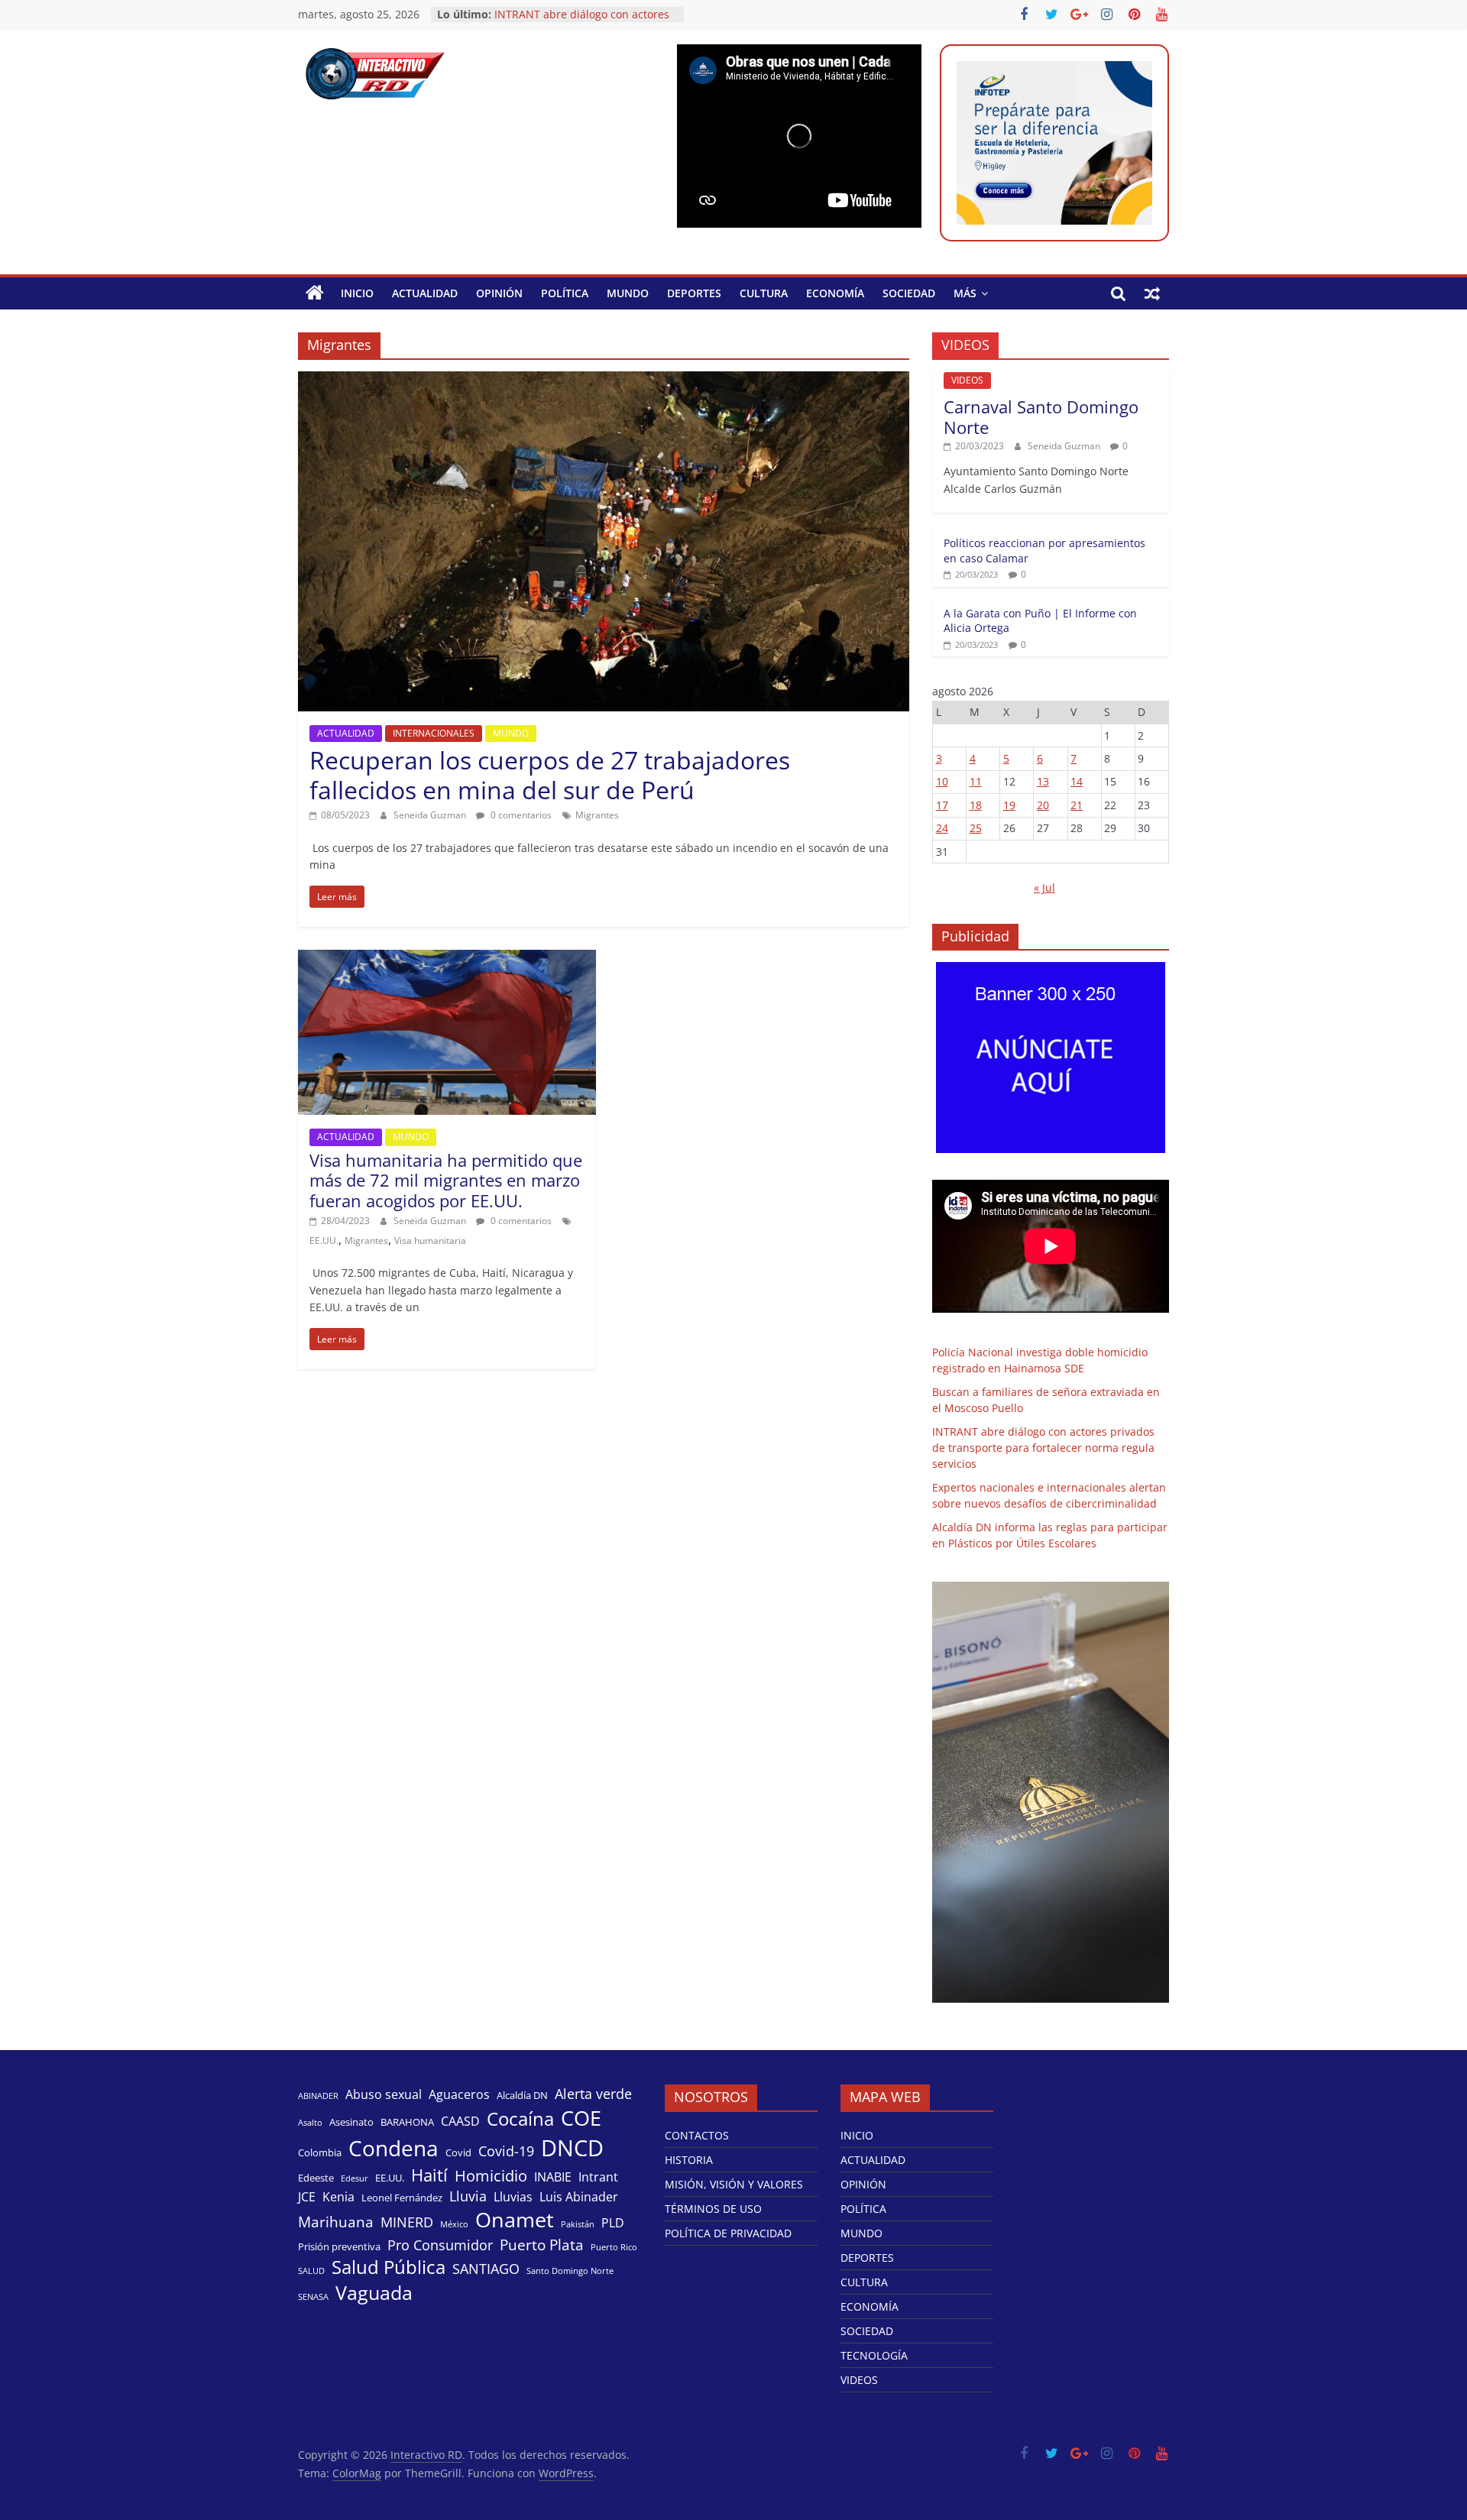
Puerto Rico (614, 2247)
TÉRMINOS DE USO (713, 2209)
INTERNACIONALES (434, 733)
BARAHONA (407, 2122)
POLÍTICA (565, 293)
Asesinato (351, 2122)
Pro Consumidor (440, 2245)
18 (976, 805)
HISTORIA (689, 2160)
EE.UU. (324, 1241)
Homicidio (491, 2175)
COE (581, 2118)
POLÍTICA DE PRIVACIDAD (728, 2233)
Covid (458, 2152)
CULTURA (764, 293)
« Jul (1044, 888)
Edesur (355, 2178)
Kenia (338, 2197)
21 (1077, 805)
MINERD (407, 2222)
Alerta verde (593, 2094)
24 (942, 828)
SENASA (313, 2297)
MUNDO (628, 293)
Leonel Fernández (402, 2198)
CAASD (460, 2122)
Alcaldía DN (522, 2095)
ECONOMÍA (835, 293)
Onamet (515, 2220)
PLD (613, 2223)
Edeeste (316, 2178)
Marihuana (336, 2222)
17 (942, 805)
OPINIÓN (499, 293)
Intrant (598, 2177)
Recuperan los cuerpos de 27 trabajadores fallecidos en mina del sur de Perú (550, 774)
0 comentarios (520, 815)
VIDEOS (967, 380)
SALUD (311, 2271)
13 (1043, 781)
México (454, 2224)
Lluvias (513, 2197)
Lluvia (468, 2196)
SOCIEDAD (909, 293)
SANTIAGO (486, 2269)
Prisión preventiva (339, 2246)
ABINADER (318, 2096)
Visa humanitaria (430, 1241)
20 (1043, 805)
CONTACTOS (697, 2135)
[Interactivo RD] (315, 293)
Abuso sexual (384, 2095)
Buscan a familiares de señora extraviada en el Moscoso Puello (576, 22)
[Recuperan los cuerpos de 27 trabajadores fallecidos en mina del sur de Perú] (604, 381)
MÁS (965, 293)
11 (976, 781)
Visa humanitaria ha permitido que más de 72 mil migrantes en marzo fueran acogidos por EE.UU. (446, 1180)
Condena (393, 2148)
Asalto (310, 2123)
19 (1009, 805)
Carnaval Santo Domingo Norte (1041, 416)
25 (976, 828)
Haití (429, 2175)
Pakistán (578, 2224)
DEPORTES (694, 293)
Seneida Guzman (431, 815)
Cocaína (520, 2119)
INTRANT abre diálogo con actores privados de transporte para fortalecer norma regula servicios (1043, 1448)
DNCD (572, 2148)
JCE (307, 2197)
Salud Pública (389, 2267)
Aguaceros (459, 2095)
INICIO (357, 293)
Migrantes (597, 815)
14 (1077, 781)
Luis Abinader (579, 2197)
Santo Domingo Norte (570, 2271)
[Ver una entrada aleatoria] (1152, 293)
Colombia (320, 2152)
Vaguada (374, 2293)
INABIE (553, 2177)
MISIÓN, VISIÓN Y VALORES (734, 2184)
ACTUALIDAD (425, 293)
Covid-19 (506, 2151)
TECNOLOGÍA (874, 2355)
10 (942, 781)
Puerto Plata (542, 2245)
